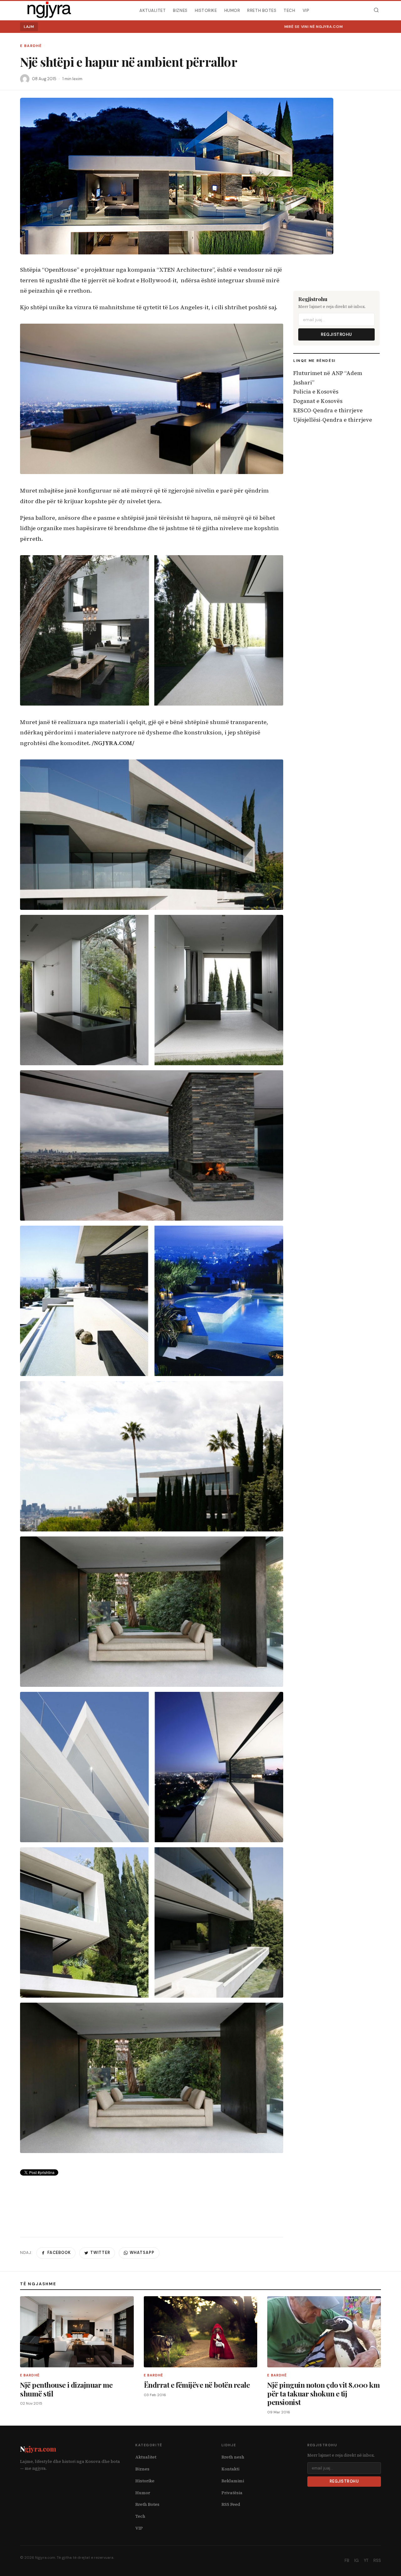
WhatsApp (142, 2253)
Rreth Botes (262, 10)
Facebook (59, 2253)
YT (366, 2560)
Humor (232, 10)
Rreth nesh (233, 2457)
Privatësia (232, 2493)
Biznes (180, 10)
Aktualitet (153, 10)
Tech (289, 10)
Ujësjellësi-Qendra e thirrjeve (333, 420)
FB (347, 2560)
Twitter (100, 2253)
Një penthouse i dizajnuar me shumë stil (66, 2389)
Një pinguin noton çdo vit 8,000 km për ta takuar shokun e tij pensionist (323, 2393)
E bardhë (31, 46)
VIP (306, 10)
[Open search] (376, 10)
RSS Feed (231, 2504)
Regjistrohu (336, 334)
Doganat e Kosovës (318, 401)
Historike (206, 10)
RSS (377, 2560)
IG (357, 2560)
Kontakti (230, 2469)
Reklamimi (233, 2481)
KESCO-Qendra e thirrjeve (328, 410)
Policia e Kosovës (316, 392)
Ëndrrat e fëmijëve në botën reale (197, 2385)
